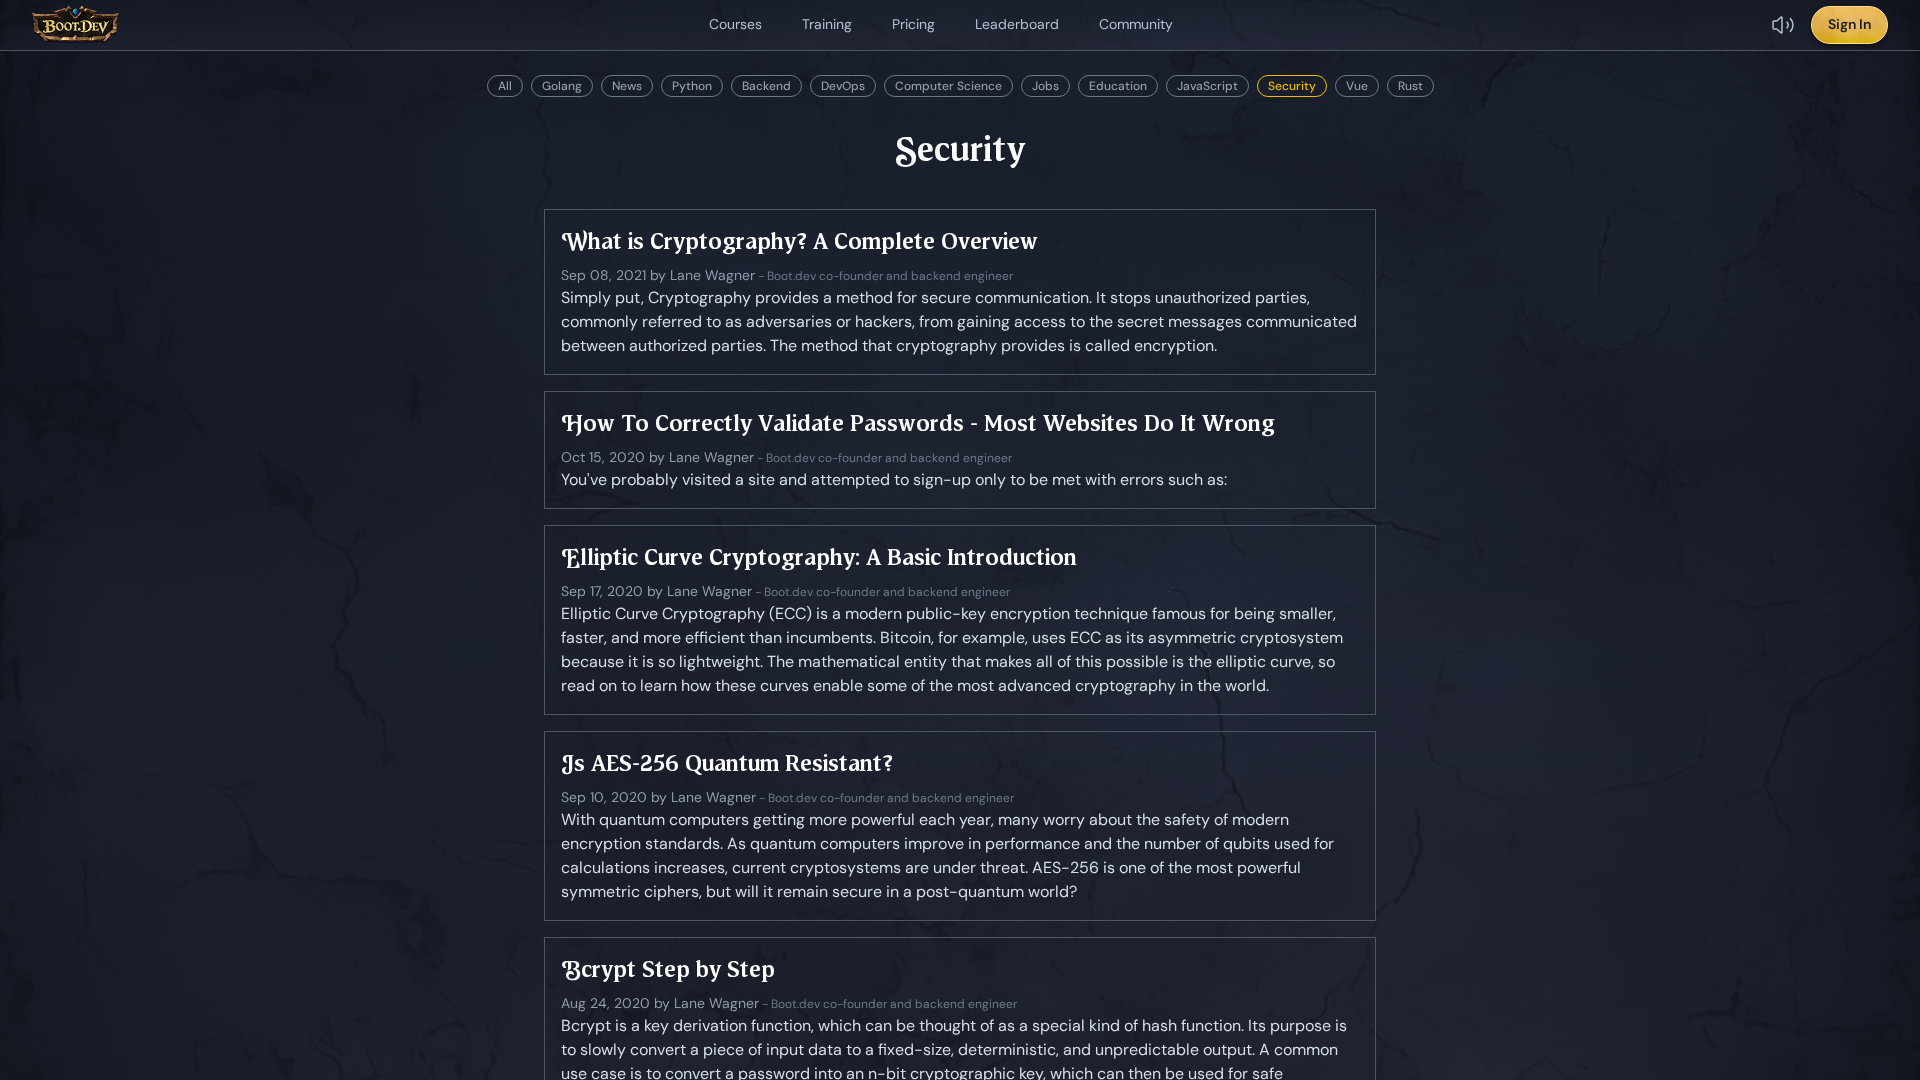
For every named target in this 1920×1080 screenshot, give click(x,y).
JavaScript (1207, 86)
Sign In (1849, 24)
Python (692, 86)
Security (1292, 86)
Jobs (1045, 86)
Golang (562, 86)
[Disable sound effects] (1783, 25)
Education (1118, 86)
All (505, 86)
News (627, 86)
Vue (1357, 86)
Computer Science (948, 86)
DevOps (843, 86)
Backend (766, 86)
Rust (1410, 86)
